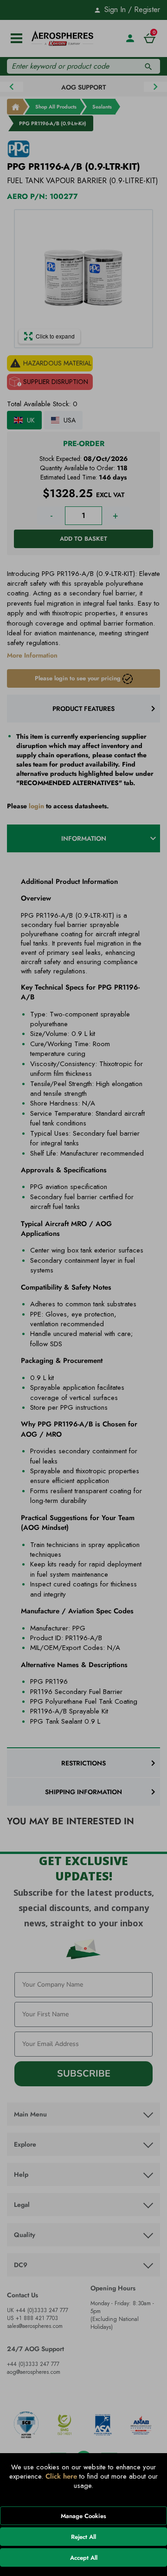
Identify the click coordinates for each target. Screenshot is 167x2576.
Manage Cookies (83, 2516)
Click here (61, 2476)
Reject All (83, 2537)
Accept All (84, 2558)
